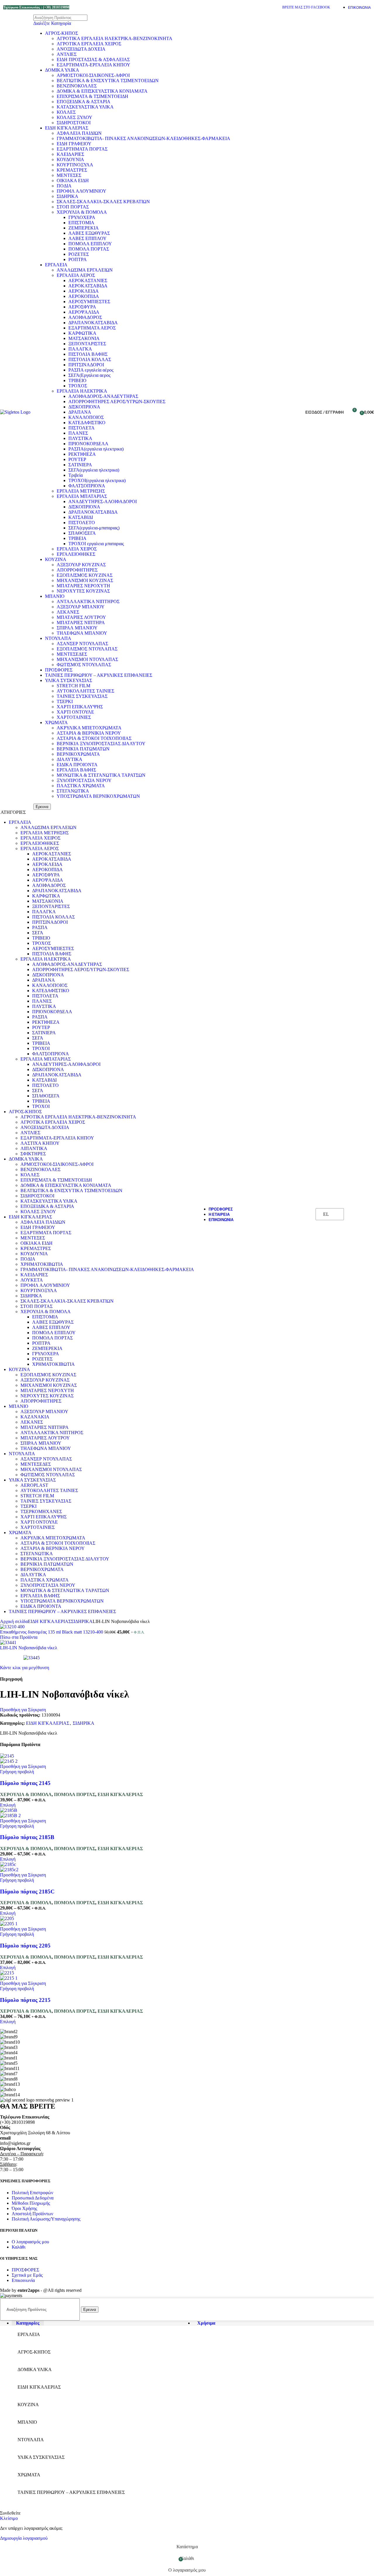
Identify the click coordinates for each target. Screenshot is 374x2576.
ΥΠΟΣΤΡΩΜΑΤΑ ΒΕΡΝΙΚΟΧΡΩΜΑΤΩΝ (98, 796)
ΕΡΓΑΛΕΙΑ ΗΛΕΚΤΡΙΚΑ (82, 391)
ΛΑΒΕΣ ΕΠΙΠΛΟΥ (88, 238)
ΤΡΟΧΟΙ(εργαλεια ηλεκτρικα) (97, 480)
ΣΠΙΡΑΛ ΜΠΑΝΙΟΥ (77, 628)
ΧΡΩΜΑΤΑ (56, 722)
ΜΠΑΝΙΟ (55, 596)
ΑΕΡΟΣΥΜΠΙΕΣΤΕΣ (89, 302)
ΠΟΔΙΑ (64, 186)
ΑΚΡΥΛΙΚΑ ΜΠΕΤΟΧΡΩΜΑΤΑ (89, 728)
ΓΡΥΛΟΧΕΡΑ (82, 217)
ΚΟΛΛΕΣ (66, 112)
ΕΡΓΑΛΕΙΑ (56, 265)
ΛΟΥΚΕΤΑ (32, 1280)
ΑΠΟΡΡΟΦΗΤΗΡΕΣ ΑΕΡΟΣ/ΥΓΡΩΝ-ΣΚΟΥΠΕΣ (117, 402)
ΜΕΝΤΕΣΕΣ (69, 175)
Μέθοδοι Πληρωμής (31, 2203)
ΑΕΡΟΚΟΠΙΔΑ (84, 296)
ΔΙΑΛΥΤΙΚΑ (70, 759)
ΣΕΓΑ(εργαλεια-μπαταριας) (94, 528)
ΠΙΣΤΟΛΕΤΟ (82, 523)
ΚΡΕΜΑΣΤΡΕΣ (72, 170)
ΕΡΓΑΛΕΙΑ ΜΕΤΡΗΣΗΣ (81, 491)
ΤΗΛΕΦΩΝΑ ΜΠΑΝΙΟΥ (82, 633)
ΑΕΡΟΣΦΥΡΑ (82, 307)
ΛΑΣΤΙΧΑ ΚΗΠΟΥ (40, 1143)
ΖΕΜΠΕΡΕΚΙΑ (84, 228)
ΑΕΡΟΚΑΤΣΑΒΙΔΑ (88, 286)
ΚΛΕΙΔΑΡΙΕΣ (70, 154)
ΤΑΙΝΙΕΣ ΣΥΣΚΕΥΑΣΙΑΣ (82, 696)
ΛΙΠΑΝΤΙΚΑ (34, 1148)
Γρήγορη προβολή (17, 1772)
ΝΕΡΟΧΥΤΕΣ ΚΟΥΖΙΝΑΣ (83, 591)
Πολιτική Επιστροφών (32, 2193)
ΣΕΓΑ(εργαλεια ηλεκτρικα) (94, 470)
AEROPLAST (34, 1485)
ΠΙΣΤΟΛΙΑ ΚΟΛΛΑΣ (90, 359)
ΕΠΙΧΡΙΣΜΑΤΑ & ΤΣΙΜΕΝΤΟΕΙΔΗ (92, 96)
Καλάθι (19, 2247)
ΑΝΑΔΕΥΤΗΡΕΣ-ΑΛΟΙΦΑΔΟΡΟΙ (103, 501)
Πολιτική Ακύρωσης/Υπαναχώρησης (46, 2219)
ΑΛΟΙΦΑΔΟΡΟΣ (85, 317)
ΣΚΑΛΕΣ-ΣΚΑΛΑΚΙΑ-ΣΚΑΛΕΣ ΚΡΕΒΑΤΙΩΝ (103, 202)
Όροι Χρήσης (24, 2208)
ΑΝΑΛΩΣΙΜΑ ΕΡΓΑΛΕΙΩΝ (85, 270)
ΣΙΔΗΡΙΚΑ (67, 196)
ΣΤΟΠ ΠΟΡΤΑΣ (73, 207)
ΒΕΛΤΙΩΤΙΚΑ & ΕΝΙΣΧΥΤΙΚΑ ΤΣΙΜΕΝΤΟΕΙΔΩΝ (108, 81)
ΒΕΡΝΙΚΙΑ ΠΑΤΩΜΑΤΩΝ (83, 749)
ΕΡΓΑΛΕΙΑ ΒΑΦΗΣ (76, 770)
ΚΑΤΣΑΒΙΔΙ (81, 517)
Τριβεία (76, 475)
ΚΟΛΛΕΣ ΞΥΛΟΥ (75, 117)
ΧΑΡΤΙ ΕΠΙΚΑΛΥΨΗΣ (80, 707)
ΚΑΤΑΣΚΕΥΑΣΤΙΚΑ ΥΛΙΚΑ (85, 107)
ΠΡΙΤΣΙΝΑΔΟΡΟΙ (86, 365)
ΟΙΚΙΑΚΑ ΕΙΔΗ (73, 181)
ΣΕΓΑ (38, 933)
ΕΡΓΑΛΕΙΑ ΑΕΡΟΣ (76, 275)
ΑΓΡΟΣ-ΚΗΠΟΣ (62, 33)
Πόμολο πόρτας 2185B (27, 1837)
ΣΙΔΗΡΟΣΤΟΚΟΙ (74, 123)
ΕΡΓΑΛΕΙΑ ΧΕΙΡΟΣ (77, 549)
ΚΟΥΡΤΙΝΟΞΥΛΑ (75, 165)
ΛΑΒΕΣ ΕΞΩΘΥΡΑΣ (89, 233)
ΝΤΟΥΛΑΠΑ (58, 638)
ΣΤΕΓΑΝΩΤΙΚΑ (73, 791)
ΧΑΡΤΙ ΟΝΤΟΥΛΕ (75, 712)
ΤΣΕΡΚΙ (65, 701)
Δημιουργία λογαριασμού (24, 2538)
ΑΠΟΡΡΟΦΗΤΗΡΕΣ (77, 570)
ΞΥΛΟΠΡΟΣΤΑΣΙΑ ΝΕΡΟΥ (84, 780)
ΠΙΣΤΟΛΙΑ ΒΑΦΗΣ (88, 354)
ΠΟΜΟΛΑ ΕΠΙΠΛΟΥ (90, 244)
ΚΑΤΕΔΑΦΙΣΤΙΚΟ (87, 423)
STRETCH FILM (73, 686)
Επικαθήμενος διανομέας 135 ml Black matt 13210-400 (52, 1632)
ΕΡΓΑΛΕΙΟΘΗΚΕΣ (76, 554)
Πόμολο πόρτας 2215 (25, 2000)
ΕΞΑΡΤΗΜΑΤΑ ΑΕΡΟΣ (92, 328)
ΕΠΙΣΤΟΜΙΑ (81, 223)
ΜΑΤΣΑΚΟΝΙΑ (84, 338)
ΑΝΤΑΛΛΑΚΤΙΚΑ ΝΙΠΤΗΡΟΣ (88, 601)
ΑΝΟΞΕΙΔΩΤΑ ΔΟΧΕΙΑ (81, 49)
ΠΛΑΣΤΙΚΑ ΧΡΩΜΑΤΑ (81, 786)
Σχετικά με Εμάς (27, 2275)
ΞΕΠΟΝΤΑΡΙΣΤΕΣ (87, 344)
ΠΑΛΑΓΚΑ (80, 349)
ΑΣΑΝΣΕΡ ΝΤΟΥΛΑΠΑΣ (82, 644)
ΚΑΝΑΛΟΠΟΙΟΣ (86, 417)
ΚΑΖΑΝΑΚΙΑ (35, 1417)
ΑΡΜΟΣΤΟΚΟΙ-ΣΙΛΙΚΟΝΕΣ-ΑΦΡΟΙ (93, 75)
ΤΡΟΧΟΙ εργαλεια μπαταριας (96, 544)
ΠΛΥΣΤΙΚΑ (80, 438)
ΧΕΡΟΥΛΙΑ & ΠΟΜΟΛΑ (82, 212)
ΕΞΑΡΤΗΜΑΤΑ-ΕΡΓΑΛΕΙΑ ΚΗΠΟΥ (93, 65)
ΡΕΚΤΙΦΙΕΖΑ (82, 454)
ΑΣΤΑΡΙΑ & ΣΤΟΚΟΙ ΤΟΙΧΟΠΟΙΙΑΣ (94, 738)
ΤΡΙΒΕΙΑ (77, 538)
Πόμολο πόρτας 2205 (25, 1946)
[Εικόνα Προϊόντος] (9, 1761)
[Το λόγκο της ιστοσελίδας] (15, 412)
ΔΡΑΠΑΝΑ (80, 412)
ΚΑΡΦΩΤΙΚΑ (82, 333)
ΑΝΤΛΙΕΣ (67, 54)
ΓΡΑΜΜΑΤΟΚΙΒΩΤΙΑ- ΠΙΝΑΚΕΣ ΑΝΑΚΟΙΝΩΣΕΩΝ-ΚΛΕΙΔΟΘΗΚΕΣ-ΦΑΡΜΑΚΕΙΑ (143, 138)
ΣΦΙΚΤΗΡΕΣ (33, 1154)
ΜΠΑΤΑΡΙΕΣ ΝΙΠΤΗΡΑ (81, 623)
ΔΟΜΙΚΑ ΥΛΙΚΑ (62, 70)
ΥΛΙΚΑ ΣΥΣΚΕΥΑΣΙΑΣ (69, 680)
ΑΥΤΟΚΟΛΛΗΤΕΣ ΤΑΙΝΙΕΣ (85, 691)
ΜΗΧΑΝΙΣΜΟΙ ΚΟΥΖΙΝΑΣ (85, 580)
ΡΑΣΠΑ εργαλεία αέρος (91, 370)
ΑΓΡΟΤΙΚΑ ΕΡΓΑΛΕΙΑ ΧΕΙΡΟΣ (89, 44)
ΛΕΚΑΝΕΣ (68, 612)
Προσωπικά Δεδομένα (33, 2198)
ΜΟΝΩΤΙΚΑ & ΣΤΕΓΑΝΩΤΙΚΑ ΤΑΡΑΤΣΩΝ (101, 775)
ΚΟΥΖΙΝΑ (56, 559)
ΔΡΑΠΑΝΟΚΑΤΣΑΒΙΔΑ (93, 323)
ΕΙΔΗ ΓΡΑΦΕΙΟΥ (74, 144)
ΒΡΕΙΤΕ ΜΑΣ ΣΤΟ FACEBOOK (306, 7)
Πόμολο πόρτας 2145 (25, 1783)
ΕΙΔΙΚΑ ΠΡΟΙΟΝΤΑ (77, 765)
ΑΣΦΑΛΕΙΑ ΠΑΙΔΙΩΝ (79, 133)
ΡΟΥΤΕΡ (77, 459)
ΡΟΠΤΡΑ (78, 259)
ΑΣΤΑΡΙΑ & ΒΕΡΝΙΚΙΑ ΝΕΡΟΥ (89, 733)
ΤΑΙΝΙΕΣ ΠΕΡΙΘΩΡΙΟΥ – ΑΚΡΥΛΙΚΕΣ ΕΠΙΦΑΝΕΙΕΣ (99, 675)
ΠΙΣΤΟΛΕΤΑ (82, 428)
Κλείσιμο (9, 2518)
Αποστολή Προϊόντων (32, 2214)
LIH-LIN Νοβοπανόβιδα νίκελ (29, 1648)
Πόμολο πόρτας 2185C (27, 1892)
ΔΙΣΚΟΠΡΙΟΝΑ (84, 407)
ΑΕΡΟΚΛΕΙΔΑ (84, 291)
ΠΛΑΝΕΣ (78, 433)
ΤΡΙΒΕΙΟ (77, 380)
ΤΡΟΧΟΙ (41, 1048)
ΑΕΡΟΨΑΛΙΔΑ (84, 312)
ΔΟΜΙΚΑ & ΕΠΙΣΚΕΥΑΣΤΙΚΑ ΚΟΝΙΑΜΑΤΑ (102, 91)
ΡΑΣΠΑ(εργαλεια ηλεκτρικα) (96, 449)
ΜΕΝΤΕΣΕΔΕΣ (72, 654)
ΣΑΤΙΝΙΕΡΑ (80, 465)
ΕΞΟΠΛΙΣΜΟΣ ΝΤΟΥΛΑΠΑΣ (87, 649)
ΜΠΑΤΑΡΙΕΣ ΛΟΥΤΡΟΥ (81, 617)
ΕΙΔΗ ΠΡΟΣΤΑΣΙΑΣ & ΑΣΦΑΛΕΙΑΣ (93, 59)
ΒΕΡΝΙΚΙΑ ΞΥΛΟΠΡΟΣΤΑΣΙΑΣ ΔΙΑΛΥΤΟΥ (101, 744)
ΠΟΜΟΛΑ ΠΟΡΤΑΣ (89, 249)
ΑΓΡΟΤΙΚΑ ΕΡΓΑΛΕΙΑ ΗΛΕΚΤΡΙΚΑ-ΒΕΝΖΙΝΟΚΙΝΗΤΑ (115, 38)
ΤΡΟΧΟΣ (78, 386)
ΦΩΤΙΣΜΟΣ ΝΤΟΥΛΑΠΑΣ (84, 665)
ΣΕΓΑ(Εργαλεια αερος (89, 375)
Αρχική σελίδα (14, 1621)
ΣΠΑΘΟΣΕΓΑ (82, 533)
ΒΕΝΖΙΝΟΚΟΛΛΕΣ (77, 86)
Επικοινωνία (23, 2280)
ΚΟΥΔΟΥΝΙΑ (70, 159)
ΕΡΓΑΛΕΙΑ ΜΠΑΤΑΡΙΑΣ (82, 496)
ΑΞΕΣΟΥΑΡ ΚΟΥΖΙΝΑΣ (81, 565)
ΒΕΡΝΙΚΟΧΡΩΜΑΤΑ (78, 754)
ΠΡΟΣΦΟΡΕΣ (59, 670)
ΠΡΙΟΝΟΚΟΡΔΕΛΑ (88, 444)
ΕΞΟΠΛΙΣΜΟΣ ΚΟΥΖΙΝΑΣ (85, 575)
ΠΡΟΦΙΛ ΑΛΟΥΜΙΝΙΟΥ (82, 191)
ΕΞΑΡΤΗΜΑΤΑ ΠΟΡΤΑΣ (82, 149)
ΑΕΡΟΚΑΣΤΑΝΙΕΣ (88, 280)
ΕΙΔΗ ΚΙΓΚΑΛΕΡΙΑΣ (67, 128)
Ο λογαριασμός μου (30, 2242)
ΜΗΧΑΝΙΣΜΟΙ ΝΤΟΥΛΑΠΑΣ (87, 659)
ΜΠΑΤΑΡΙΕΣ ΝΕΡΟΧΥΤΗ (83, 586)
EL (326, 1214)
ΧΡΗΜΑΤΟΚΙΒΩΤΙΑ (42, 1264)
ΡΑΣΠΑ (40, 927)
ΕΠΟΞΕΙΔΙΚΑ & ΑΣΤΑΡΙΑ (84, 102)
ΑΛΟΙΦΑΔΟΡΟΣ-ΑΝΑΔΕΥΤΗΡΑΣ (103, 396)
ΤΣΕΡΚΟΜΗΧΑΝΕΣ (41, 1511)
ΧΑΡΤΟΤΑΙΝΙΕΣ (74, 717)
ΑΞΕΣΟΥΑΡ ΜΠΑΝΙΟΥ (81, 607)
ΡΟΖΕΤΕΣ (79, 254)
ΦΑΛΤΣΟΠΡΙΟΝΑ (87, 486)
